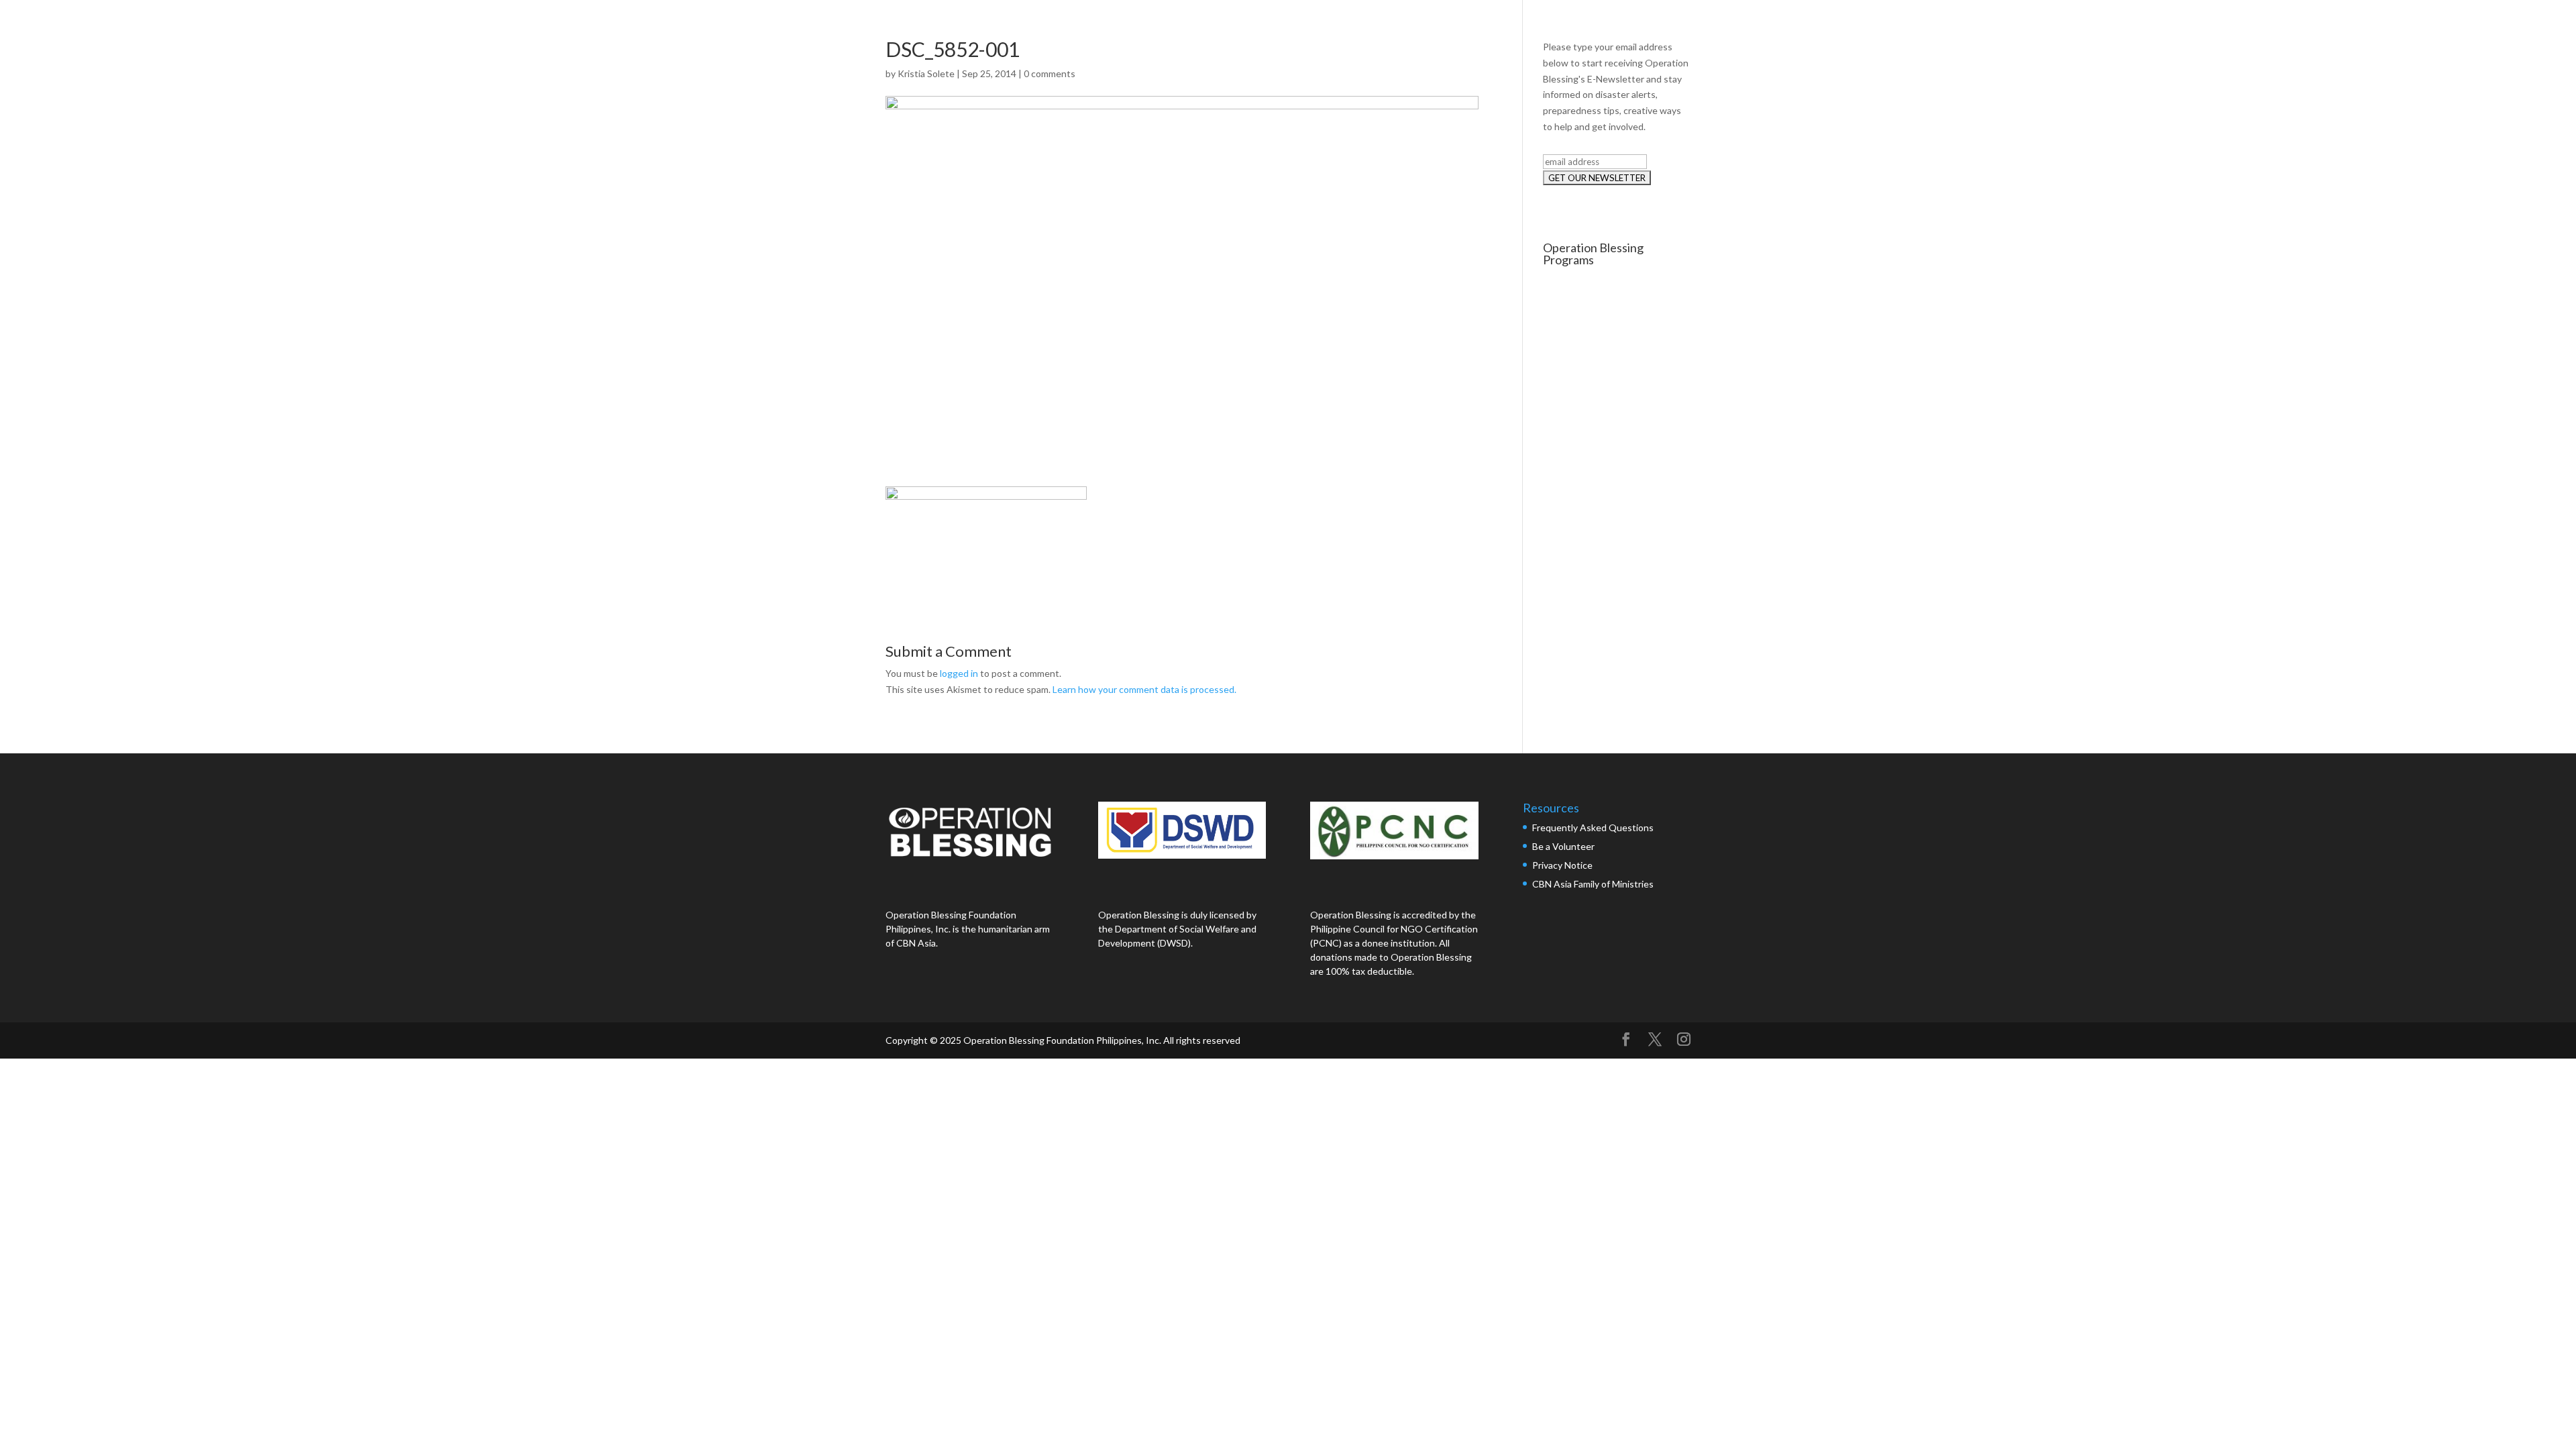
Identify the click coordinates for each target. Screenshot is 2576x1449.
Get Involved (2475, 25)
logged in (959, 673)
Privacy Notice (1562, 865)
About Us (2208, 25)
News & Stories (2382, 25)
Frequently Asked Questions (1594, 827)
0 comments (1050, 73)
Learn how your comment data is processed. (1144, 689)
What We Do (2289, 25)
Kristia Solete (926, 73)
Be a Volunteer (1563, 846)
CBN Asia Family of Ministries (1593, 884)
